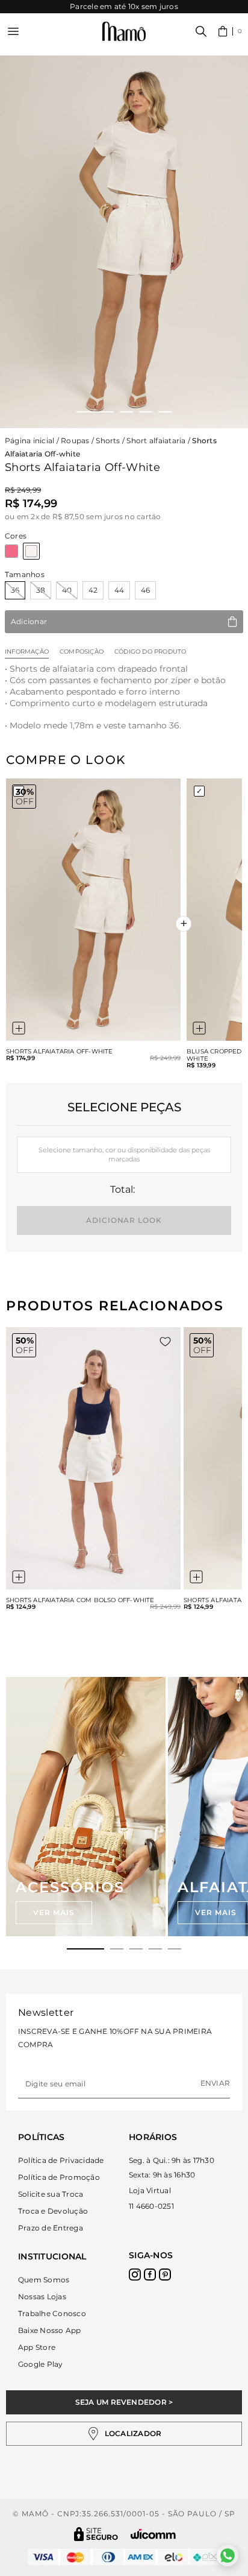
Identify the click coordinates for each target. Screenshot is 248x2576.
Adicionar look (124, 1220)
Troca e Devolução (53, 2211)
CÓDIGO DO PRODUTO (150, 652)
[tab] (85, 1949)
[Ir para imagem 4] (165, 412)
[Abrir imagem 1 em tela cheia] (124, 242)
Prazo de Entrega (51, 2228)
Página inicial (29, 440)
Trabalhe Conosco (52, 2313)
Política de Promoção (59, 2177)
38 (41, 590)
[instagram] (135, 2275)
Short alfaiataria (156, 440)
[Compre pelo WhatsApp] (228, 2555)
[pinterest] (165, 2275)
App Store (37, 2347)
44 (119, 590)
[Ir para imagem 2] (126, 412)
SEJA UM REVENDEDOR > (124, 2402)
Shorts (108, 440)
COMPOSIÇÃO (82, 652)
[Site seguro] (96, 2534)
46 (145, 590)
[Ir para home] (124, 32)
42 (93, 590)
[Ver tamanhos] (19, 1028)
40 (67, 590)
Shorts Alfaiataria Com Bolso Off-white (80, 1600)
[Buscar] (201, 31)
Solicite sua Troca (51, 2194)
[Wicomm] (153, 2534)
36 (15, 590)
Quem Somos (44, 2280)
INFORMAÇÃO (27, 652)
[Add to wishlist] (165, 1342)
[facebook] (150, 2275)
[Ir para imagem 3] (146, 412)
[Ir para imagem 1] (95, 412)
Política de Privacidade (61, 2160)
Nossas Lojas (42, 2297)
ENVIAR (215, 2083)
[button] (230, 31)
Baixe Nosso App (50, 2330)
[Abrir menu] (13, 31)
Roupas (75, 440)
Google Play (41, 2364)
